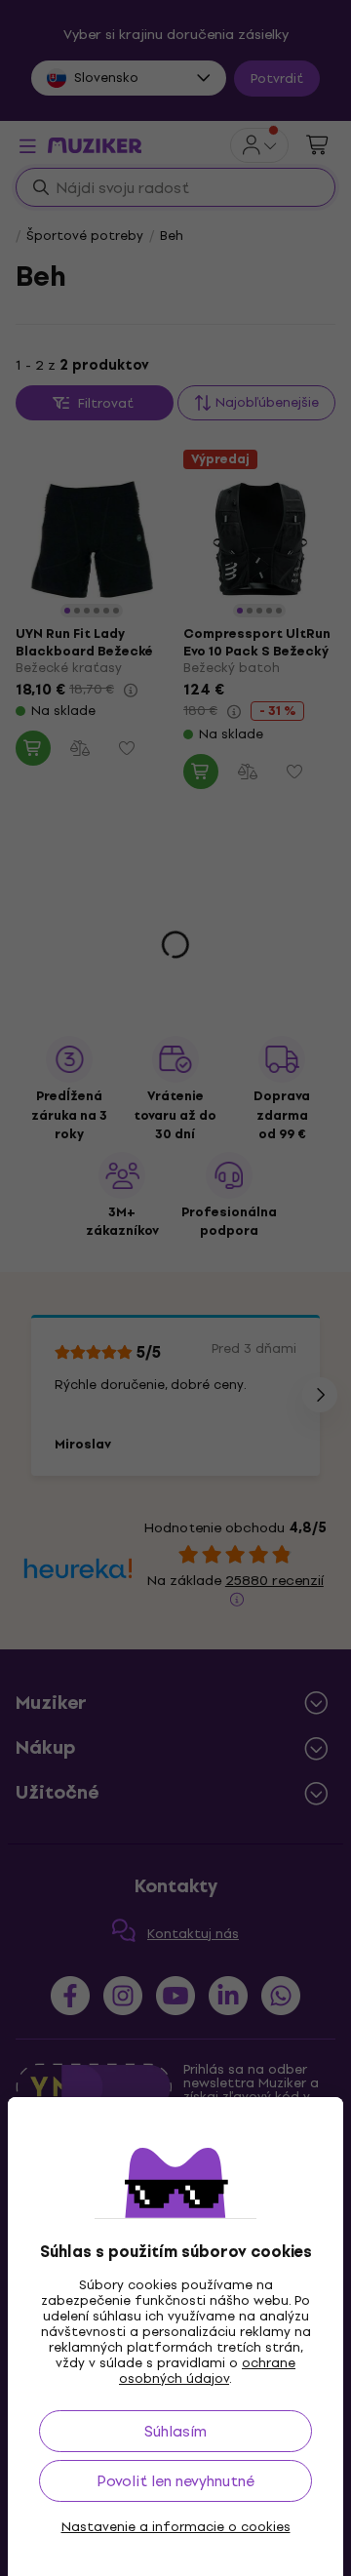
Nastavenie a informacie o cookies (176, 2527)
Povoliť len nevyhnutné (175, 2481)
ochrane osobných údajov (207, 2371)
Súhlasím (175, 2431)
